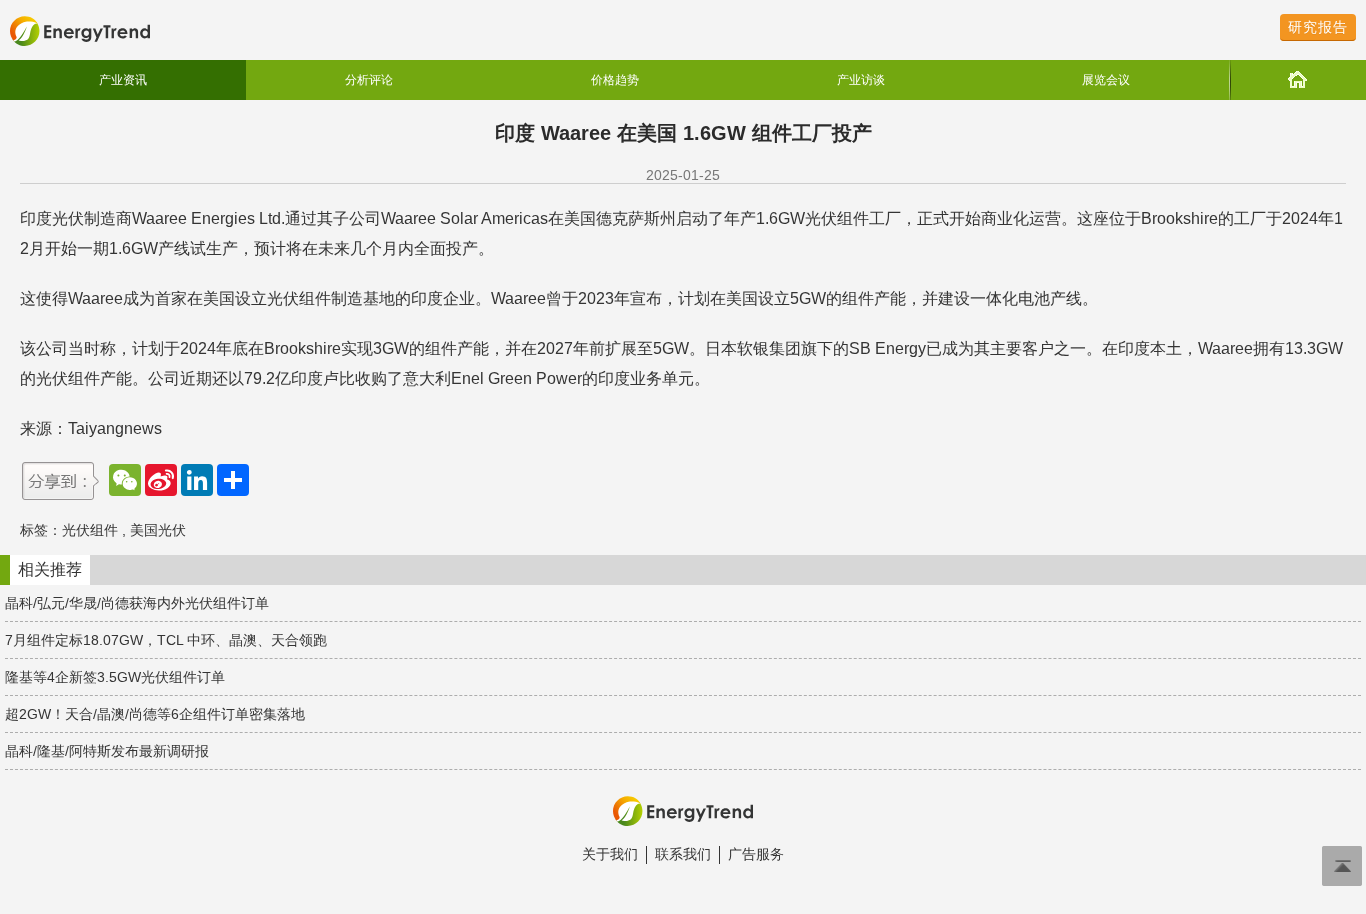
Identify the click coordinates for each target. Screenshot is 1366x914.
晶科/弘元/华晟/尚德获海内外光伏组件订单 (137, 603)
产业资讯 (123, 80)
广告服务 (756, 854)
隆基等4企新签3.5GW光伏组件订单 (115, 677)
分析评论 (369, 80)
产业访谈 (861, 80)
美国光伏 (158, 530)
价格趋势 (615, 80)
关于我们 (610, 854)
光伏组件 (90, 530)
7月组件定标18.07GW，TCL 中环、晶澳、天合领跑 (166, 640)
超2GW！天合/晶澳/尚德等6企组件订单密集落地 (155, 714)
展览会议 (1106, 80)
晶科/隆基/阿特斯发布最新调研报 (107, 751)
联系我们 (683, 854)
